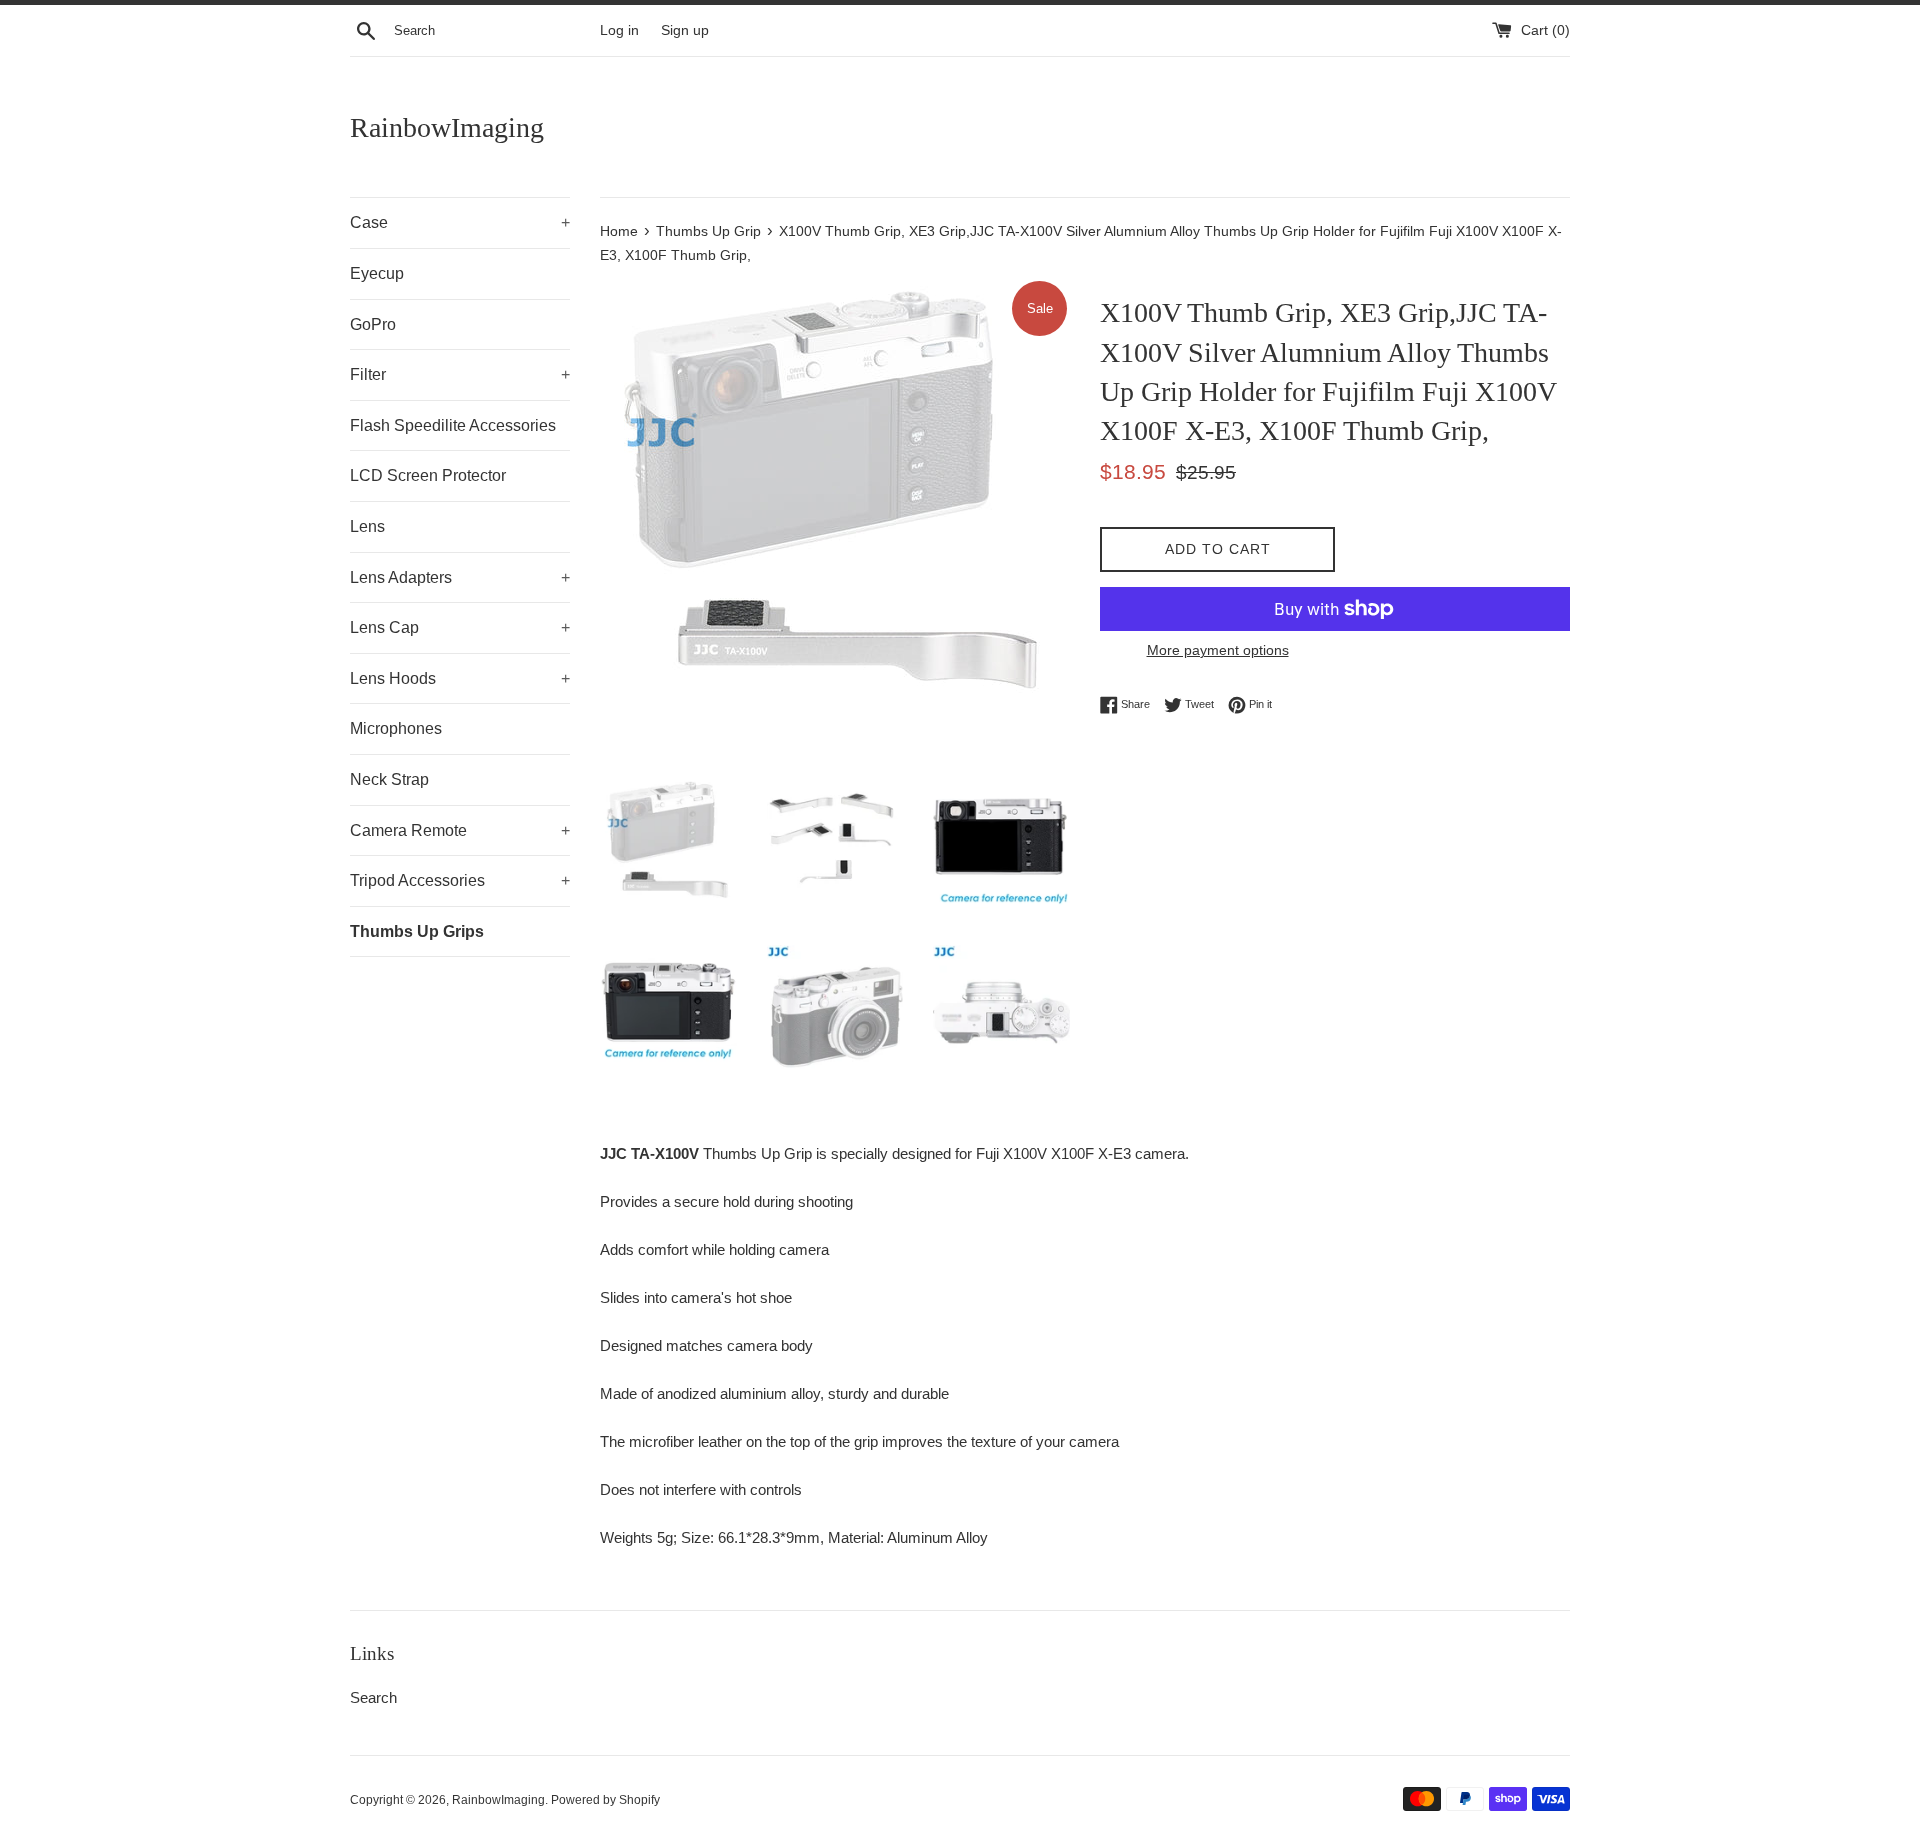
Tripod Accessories (460, 880)
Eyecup (377, 273)
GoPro (373, 324)
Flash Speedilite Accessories (453, 425)
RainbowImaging (447, 127)
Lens (367, 526)
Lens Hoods (460, 678)
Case (460, 222)
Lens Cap (460, 627)
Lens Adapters (460, 577)
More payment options (1218, 650)
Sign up (685, 30)
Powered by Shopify (605, 1800)
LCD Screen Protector (428, 475)
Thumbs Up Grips (417, 931)
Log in (619, 30)
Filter (460, 374)
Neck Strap (389, 779)
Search (373, 1697)
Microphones (396, 728)
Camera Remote (460, 830)
